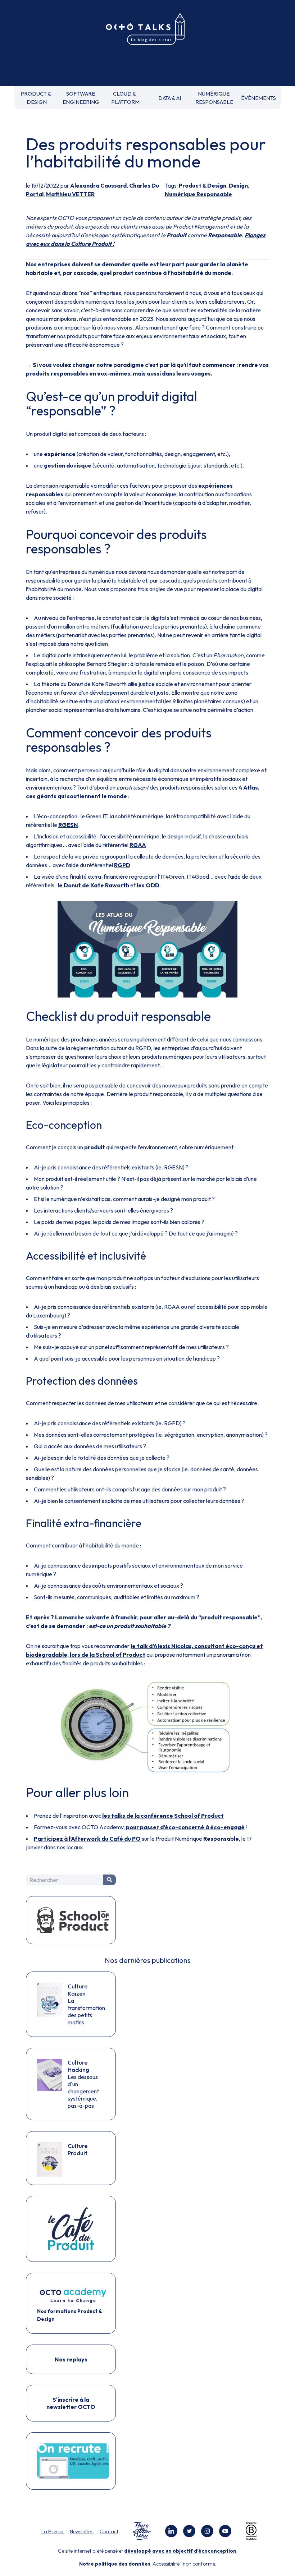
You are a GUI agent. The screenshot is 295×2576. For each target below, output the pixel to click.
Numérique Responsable (198, 194)
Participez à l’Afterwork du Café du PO (87, 1839)
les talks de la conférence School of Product (163, 1816)
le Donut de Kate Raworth (93, 885)
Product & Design (203, 185)
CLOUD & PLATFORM (125, 98)
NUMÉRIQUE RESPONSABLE (214, 98)
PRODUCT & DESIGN (37, 98)
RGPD (122, 865)
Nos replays (71, 2359)
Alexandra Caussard (98, 185)
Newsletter (82, 2531)
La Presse (53, 2531)
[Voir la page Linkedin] (171, 2531)
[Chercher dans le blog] (110, 1880)
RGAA (138, 845)
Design (238, 185)
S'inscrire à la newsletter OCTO (71, 2403)
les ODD (148, 885)
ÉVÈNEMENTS (258, 98)
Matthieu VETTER (70, 194)
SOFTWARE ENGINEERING (81, 98)
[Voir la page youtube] (225, 2531)
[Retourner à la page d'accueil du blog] (147, 29)
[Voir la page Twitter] (189, 2531)
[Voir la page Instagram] (207, 2531)
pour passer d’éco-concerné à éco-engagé (185, 1827)
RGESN (68, 825)
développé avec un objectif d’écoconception (180, 2551)
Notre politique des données (115, 2564)
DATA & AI (170, 98)
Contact (109, 2531)
